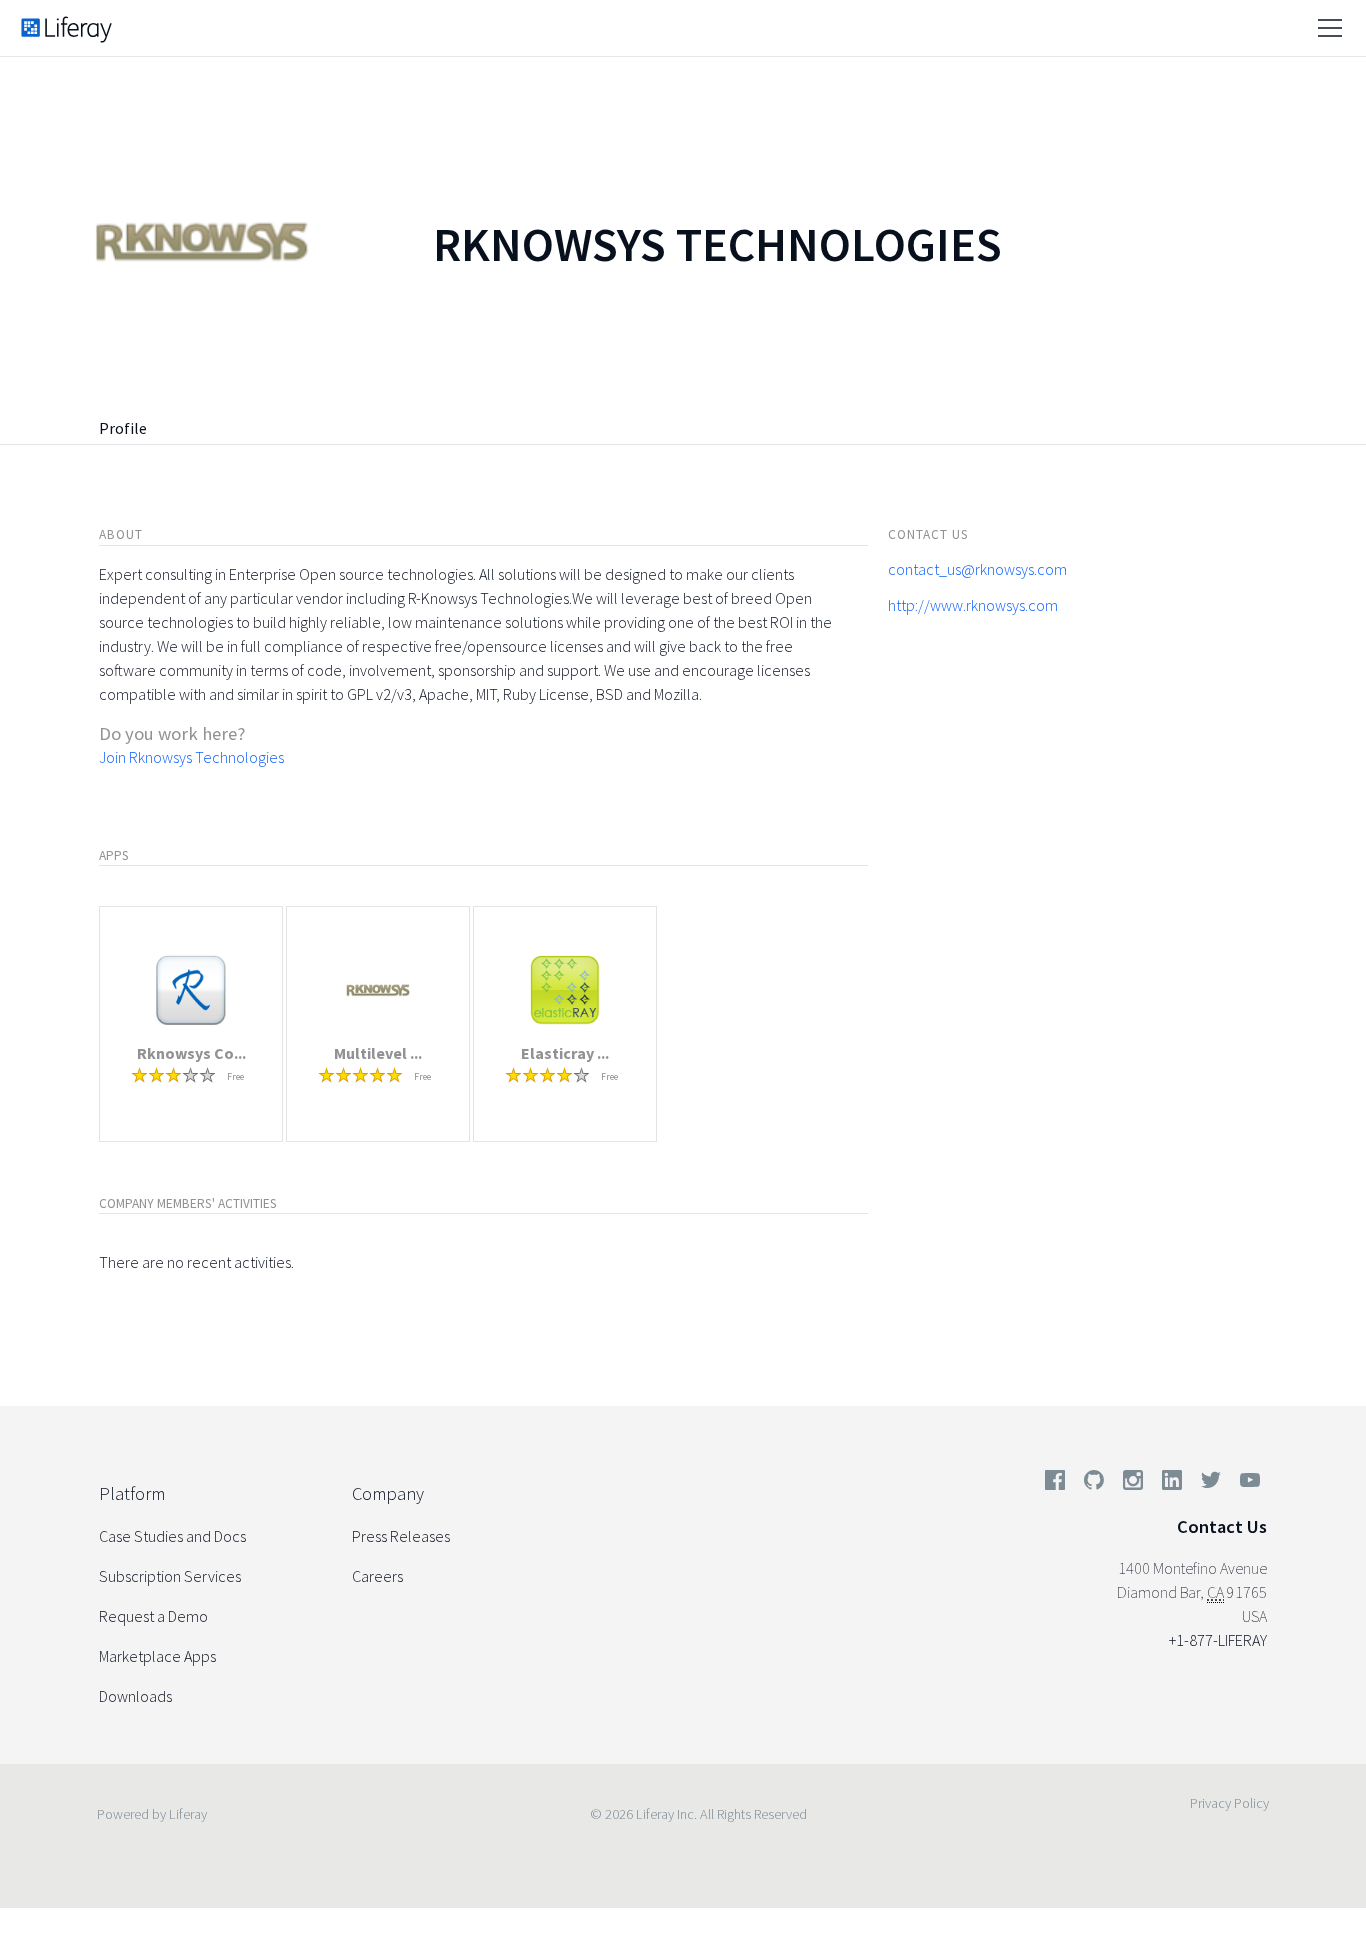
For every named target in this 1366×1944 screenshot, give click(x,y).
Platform (132, 1493)
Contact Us (1222, 1526)
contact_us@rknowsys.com (977, 569)
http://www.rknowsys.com (973, 605)
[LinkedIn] (1172, 1484)
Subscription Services (170, 1576)
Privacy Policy (1229, 1803)
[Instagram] (1133, 1484)
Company (388, 1493)
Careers (377, 1576)
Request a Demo (153, 1616)
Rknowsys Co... (191, 1053)
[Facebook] (1055, 1484)
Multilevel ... (378, 1053)
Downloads (135, 1696)
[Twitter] (1211, 1484)
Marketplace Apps (157, 1656)
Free (235, 1076)
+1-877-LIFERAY (1218, 1640)
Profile (123, 428)
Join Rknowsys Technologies (191, 757)
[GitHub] (1094, 1484)
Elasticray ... (565, 1053)
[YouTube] (1246, 1484)
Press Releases (401, 1536)
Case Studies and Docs (172, 1536)
